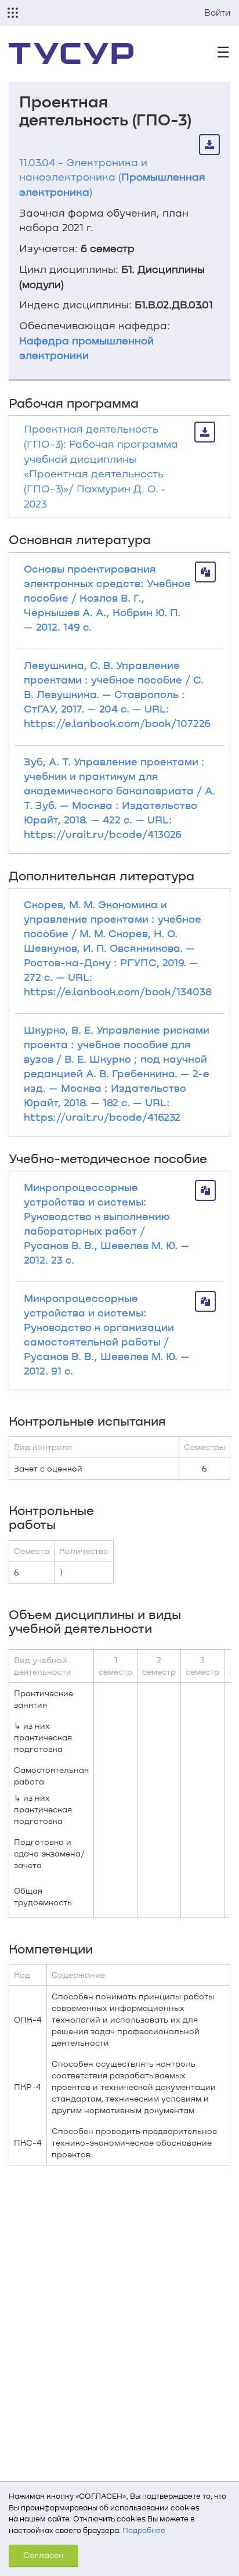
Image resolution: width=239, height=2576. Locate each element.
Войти (217, 12)
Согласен (44, 2555)
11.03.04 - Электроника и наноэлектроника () (112, 177)
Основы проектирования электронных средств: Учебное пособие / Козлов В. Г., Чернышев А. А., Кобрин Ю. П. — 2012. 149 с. (107, 598)
